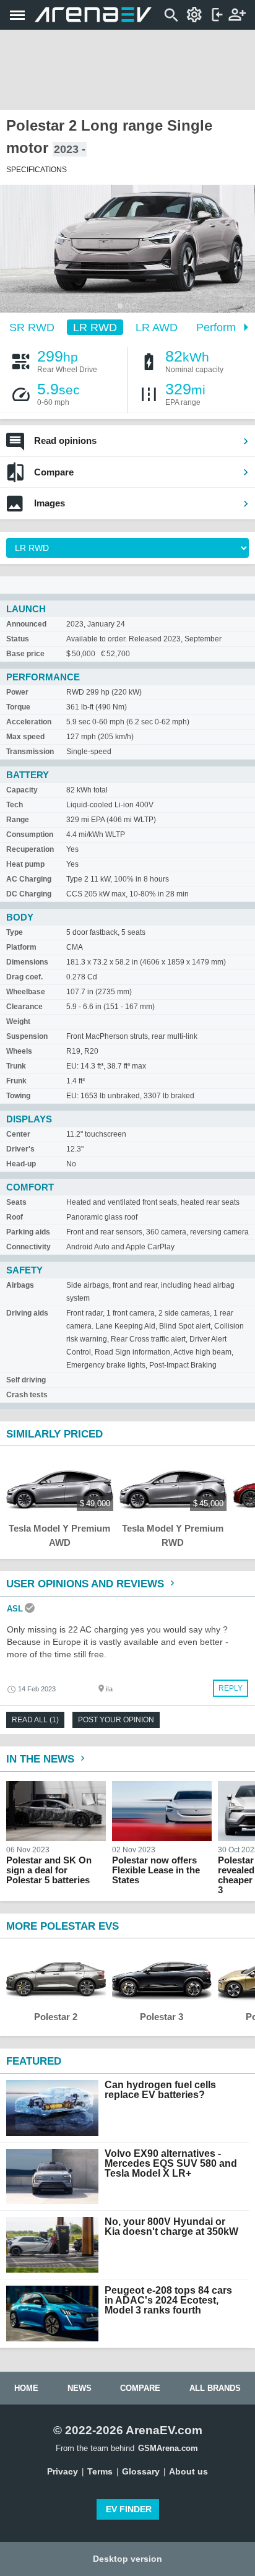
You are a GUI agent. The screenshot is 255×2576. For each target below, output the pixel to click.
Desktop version (127, 2559)
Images (50, 503)
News (80, 2388)
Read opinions (65, 440)
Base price (25, 654)
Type (15, 932)
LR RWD (95, 327)
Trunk (16, 1066)
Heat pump (25, 864)
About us (188, 2471)
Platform (21, 947)
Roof (15, 1217)
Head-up (21, 1164)
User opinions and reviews (87, 1584)
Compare (54, 472)
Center (18, 1134)
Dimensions (27, 962)
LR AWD (157, 327)
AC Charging (29, 879)
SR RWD (32, 327)
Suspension (27, 1036)
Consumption (30, 835)
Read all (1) (35, 1720)
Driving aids (27, 1313)
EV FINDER (129, 2509)
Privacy (63, 2471)
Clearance (24, 1007)
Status (18, 639)
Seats (16, 1202)
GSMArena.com (168, 2448)
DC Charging (29, 894)
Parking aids (28, 1232)
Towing (18, 1096)
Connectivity (28, 1247)
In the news (42, 1759)
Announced (26, 624)
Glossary (141, 2471)
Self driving (26, 1380)
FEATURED (34, 2061)
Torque (18, 707)
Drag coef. (24, 977)
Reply (231, 1688)
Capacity (22, 790)
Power (17, 692)
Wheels (19, 1051)
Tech (15, 805)
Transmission (30, 752)
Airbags (20, 1285)
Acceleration (29, 722)
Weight (18, 1021)
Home (26, 2388)
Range (18, 820)
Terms (100, 2471)
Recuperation (30, 849)
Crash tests (27, 1395)
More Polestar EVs (63, 1926)
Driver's (20, 1149)
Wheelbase (26, 992)
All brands (215, 2388)
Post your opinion (116, 1720)
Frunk (16, 1081)
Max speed (25, 737)
